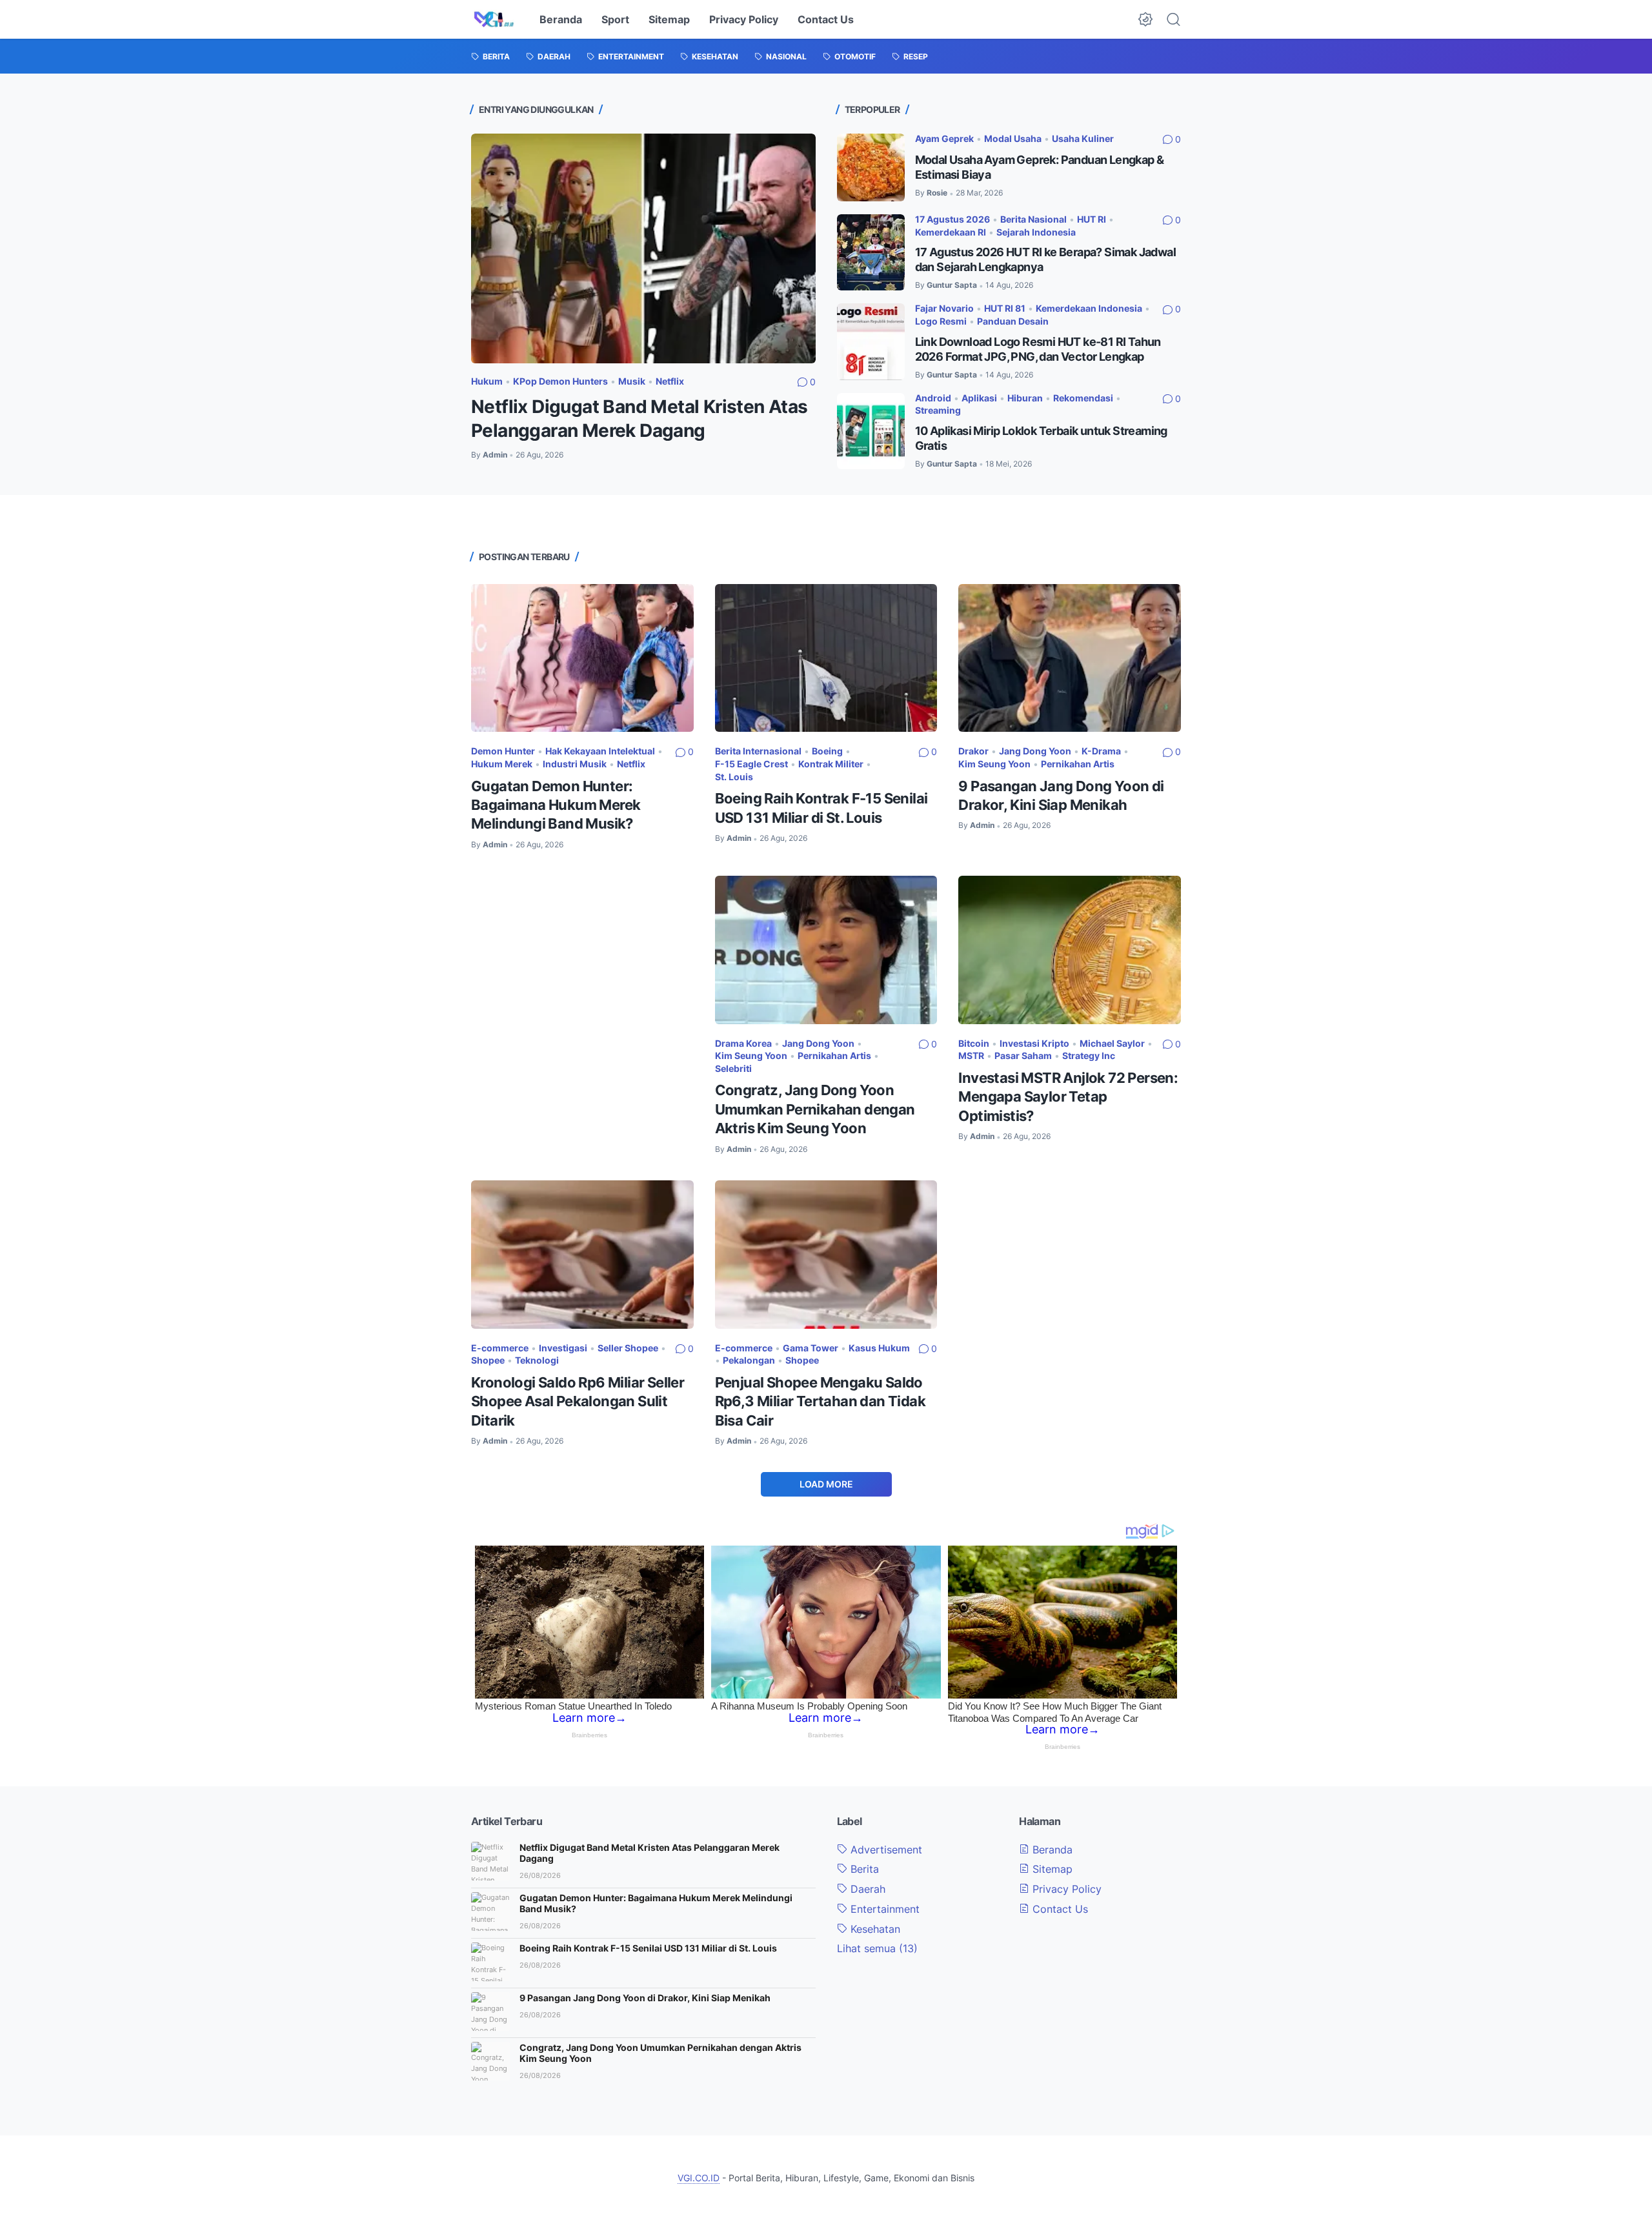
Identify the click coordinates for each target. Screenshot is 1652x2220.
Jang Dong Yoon (1035, 751)
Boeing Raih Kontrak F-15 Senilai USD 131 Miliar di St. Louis (648, 1948)
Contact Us (826, 19)
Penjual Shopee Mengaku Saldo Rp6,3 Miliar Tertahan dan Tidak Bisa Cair (820, 1401)
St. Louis (734, 777)
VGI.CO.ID (699, 2178)
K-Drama (1101, 751)
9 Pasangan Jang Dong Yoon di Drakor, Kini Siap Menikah (645, 1998)
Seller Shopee (628, 1348)
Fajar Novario (944, 308)
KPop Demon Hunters (560, 381)
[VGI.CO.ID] (494, 19)
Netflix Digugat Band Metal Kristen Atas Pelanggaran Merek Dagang (650, 1853)
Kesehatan (874, 1929)
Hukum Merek (502, 764)
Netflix (670, 381)
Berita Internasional (758, 751)
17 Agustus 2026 (952, 219)
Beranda (561, 19)
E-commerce (500, 1348)
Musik (632, 381)
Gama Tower (811, 1348)
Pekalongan (749, 1360)
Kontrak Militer (831, 764)
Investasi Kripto (1034, 1043)
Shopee (488, 1360)
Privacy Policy (744, 19)
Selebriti (733, 1068)
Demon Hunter (503, 751)
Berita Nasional (1033, 219)
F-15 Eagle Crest (751, 764)
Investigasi (563, 1348)
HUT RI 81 (1005, 308)
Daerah (866, 1889)
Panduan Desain (1013, 321)
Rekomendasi (1083, 398)
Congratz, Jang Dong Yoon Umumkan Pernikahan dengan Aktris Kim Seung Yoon (815, 1109)
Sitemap (669, 19)
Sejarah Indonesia (1036, 232)
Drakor (973, 751)
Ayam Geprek (944, 138)
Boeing (827, 751)
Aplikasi (979, 398)
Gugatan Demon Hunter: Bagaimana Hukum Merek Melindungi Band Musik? (556, 805)
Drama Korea (743, 1043)
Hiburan (1025, 398)
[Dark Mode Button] (1145, 19)
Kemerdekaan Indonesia (1089, 308)
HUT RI (1092, 219)
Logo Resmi (941, 321)
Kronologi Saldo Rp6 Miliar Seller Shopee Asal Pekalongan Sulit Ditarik (578, 1401)
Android (933, 398)
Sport (615, 19)
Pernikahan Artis (1078, 764)
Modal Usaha (1013, 138)
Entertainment (883, 1909)
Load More (826, 1484)
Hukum (487, 381)
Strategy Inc (1089, 1055)
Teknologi (537, 1360)
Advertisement (885, 1850)
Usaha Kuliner (1083, 138)
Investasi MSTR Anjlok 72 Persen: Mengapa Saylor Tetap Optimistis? (1068, 1097)
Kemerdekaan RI (951, 232)
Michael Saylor (1112, 1043)
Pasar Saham (1023, 1055)
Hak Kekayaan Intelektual (600, 751)
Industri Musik (575, 764)
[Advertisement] (582, 955)
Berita (863, 1869)
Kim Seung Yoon (994, 764)
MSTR (971, 1055)
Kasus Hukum (879, 1348)
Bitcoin (974, 1043)
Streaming (938, 410)
